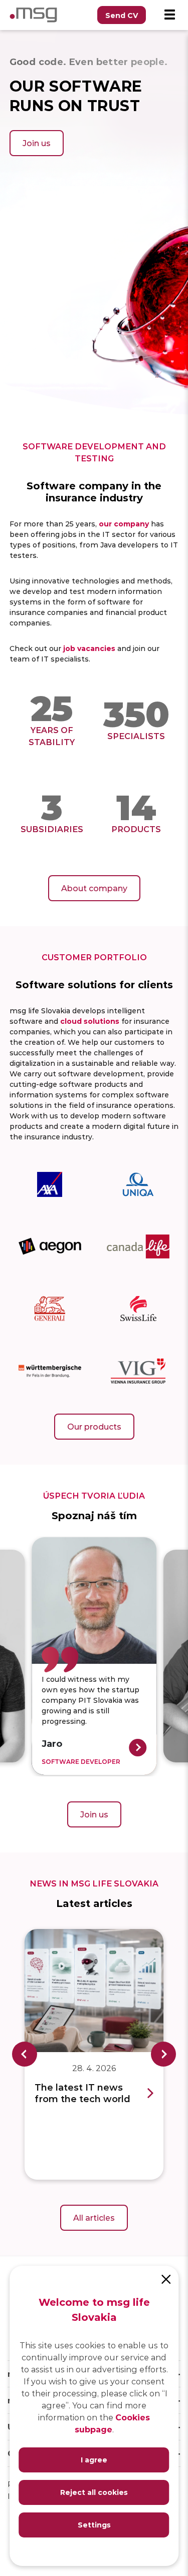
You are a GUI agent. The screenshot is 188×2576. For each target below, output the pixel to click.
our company (124, 524)
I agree (94, 2460)
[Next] (163, 2054)
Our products (94, 1426)
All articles (94, 2217)
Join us (37, 143)
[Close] (166, 2278)
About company (94, 888)
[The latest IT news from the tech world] (94, 1991)
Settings (94, 2525)
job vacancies (89, 648)
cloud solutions (90, 1021)
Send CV (122, 15)
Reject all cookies (94, 2492)
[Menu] (169, 15)
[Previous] (25, 2054)
